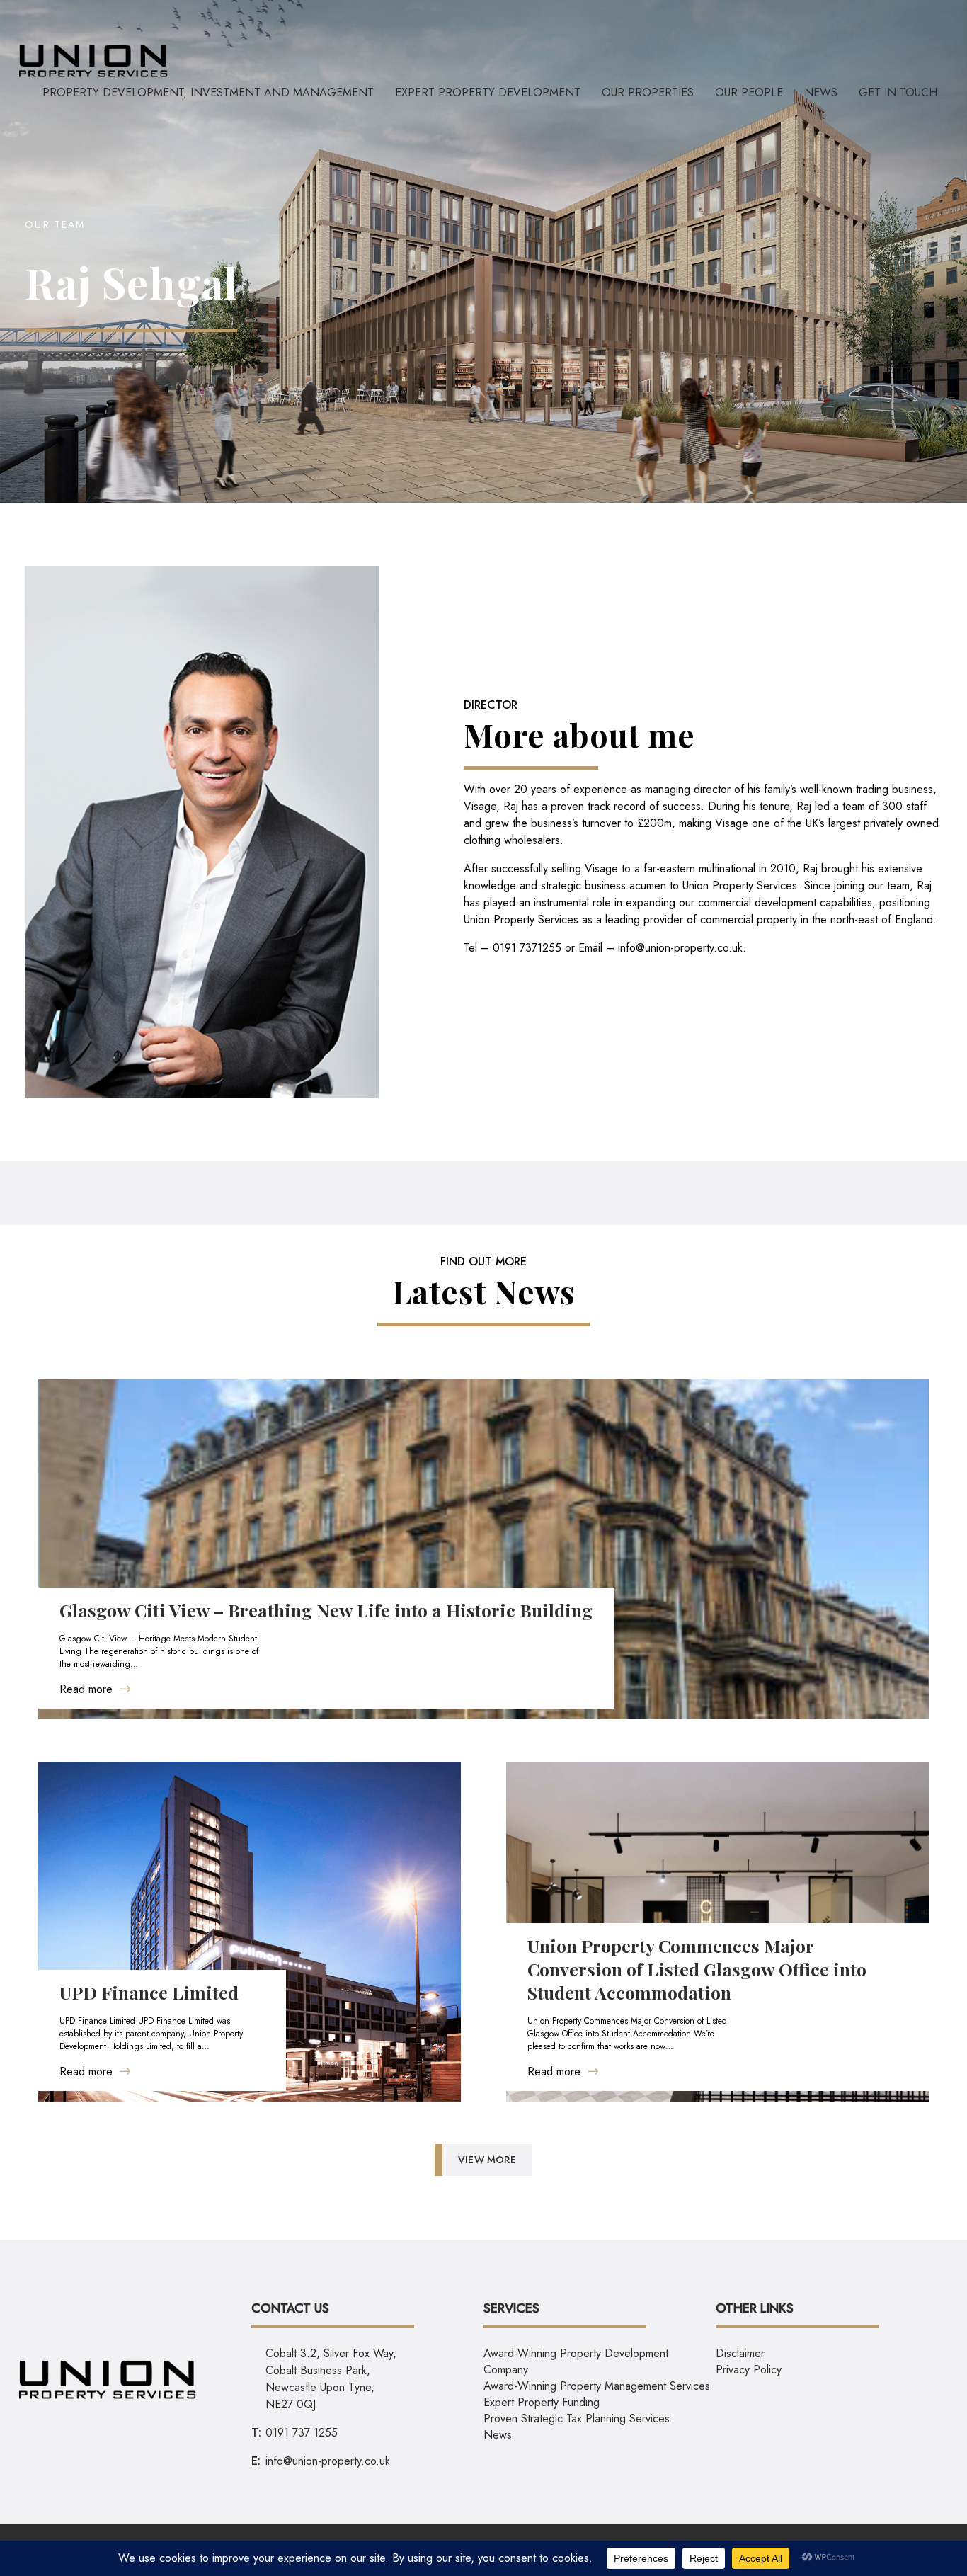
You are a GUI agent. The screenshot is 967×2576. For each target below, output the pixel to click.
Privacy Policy (749, 2370)
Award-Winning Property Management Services (597, 2386)
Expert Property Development (488, 92)
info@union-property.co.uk (680, 948)
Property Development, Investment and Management (208, 92)
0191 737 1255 (302, 2433)
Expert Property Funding (542, 2402)
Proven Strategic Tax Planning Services (577, 2418)
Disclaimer (740, 2353)
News (821, 92)
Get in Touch (898, 92)
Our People (749, 92)
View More (487, 2160)
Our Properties (648, 92)
